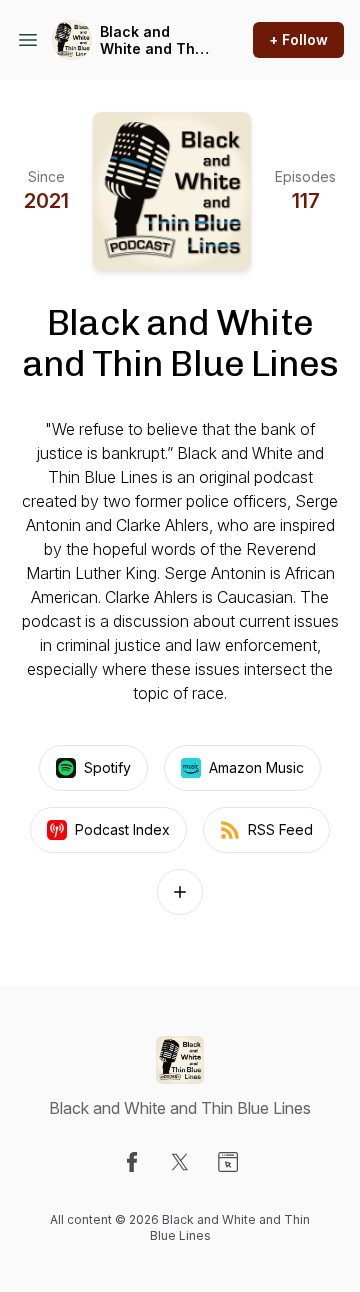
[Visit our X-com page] (180, 1162)
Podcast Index (122, 829)
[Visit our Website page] (228, 1162)
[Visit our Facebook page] (132, 1162)
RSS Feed (280, 829)
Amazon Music (256, 767)
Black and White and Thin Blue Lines (154, 40)
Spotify (107, 767)
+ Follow (298, 39)
